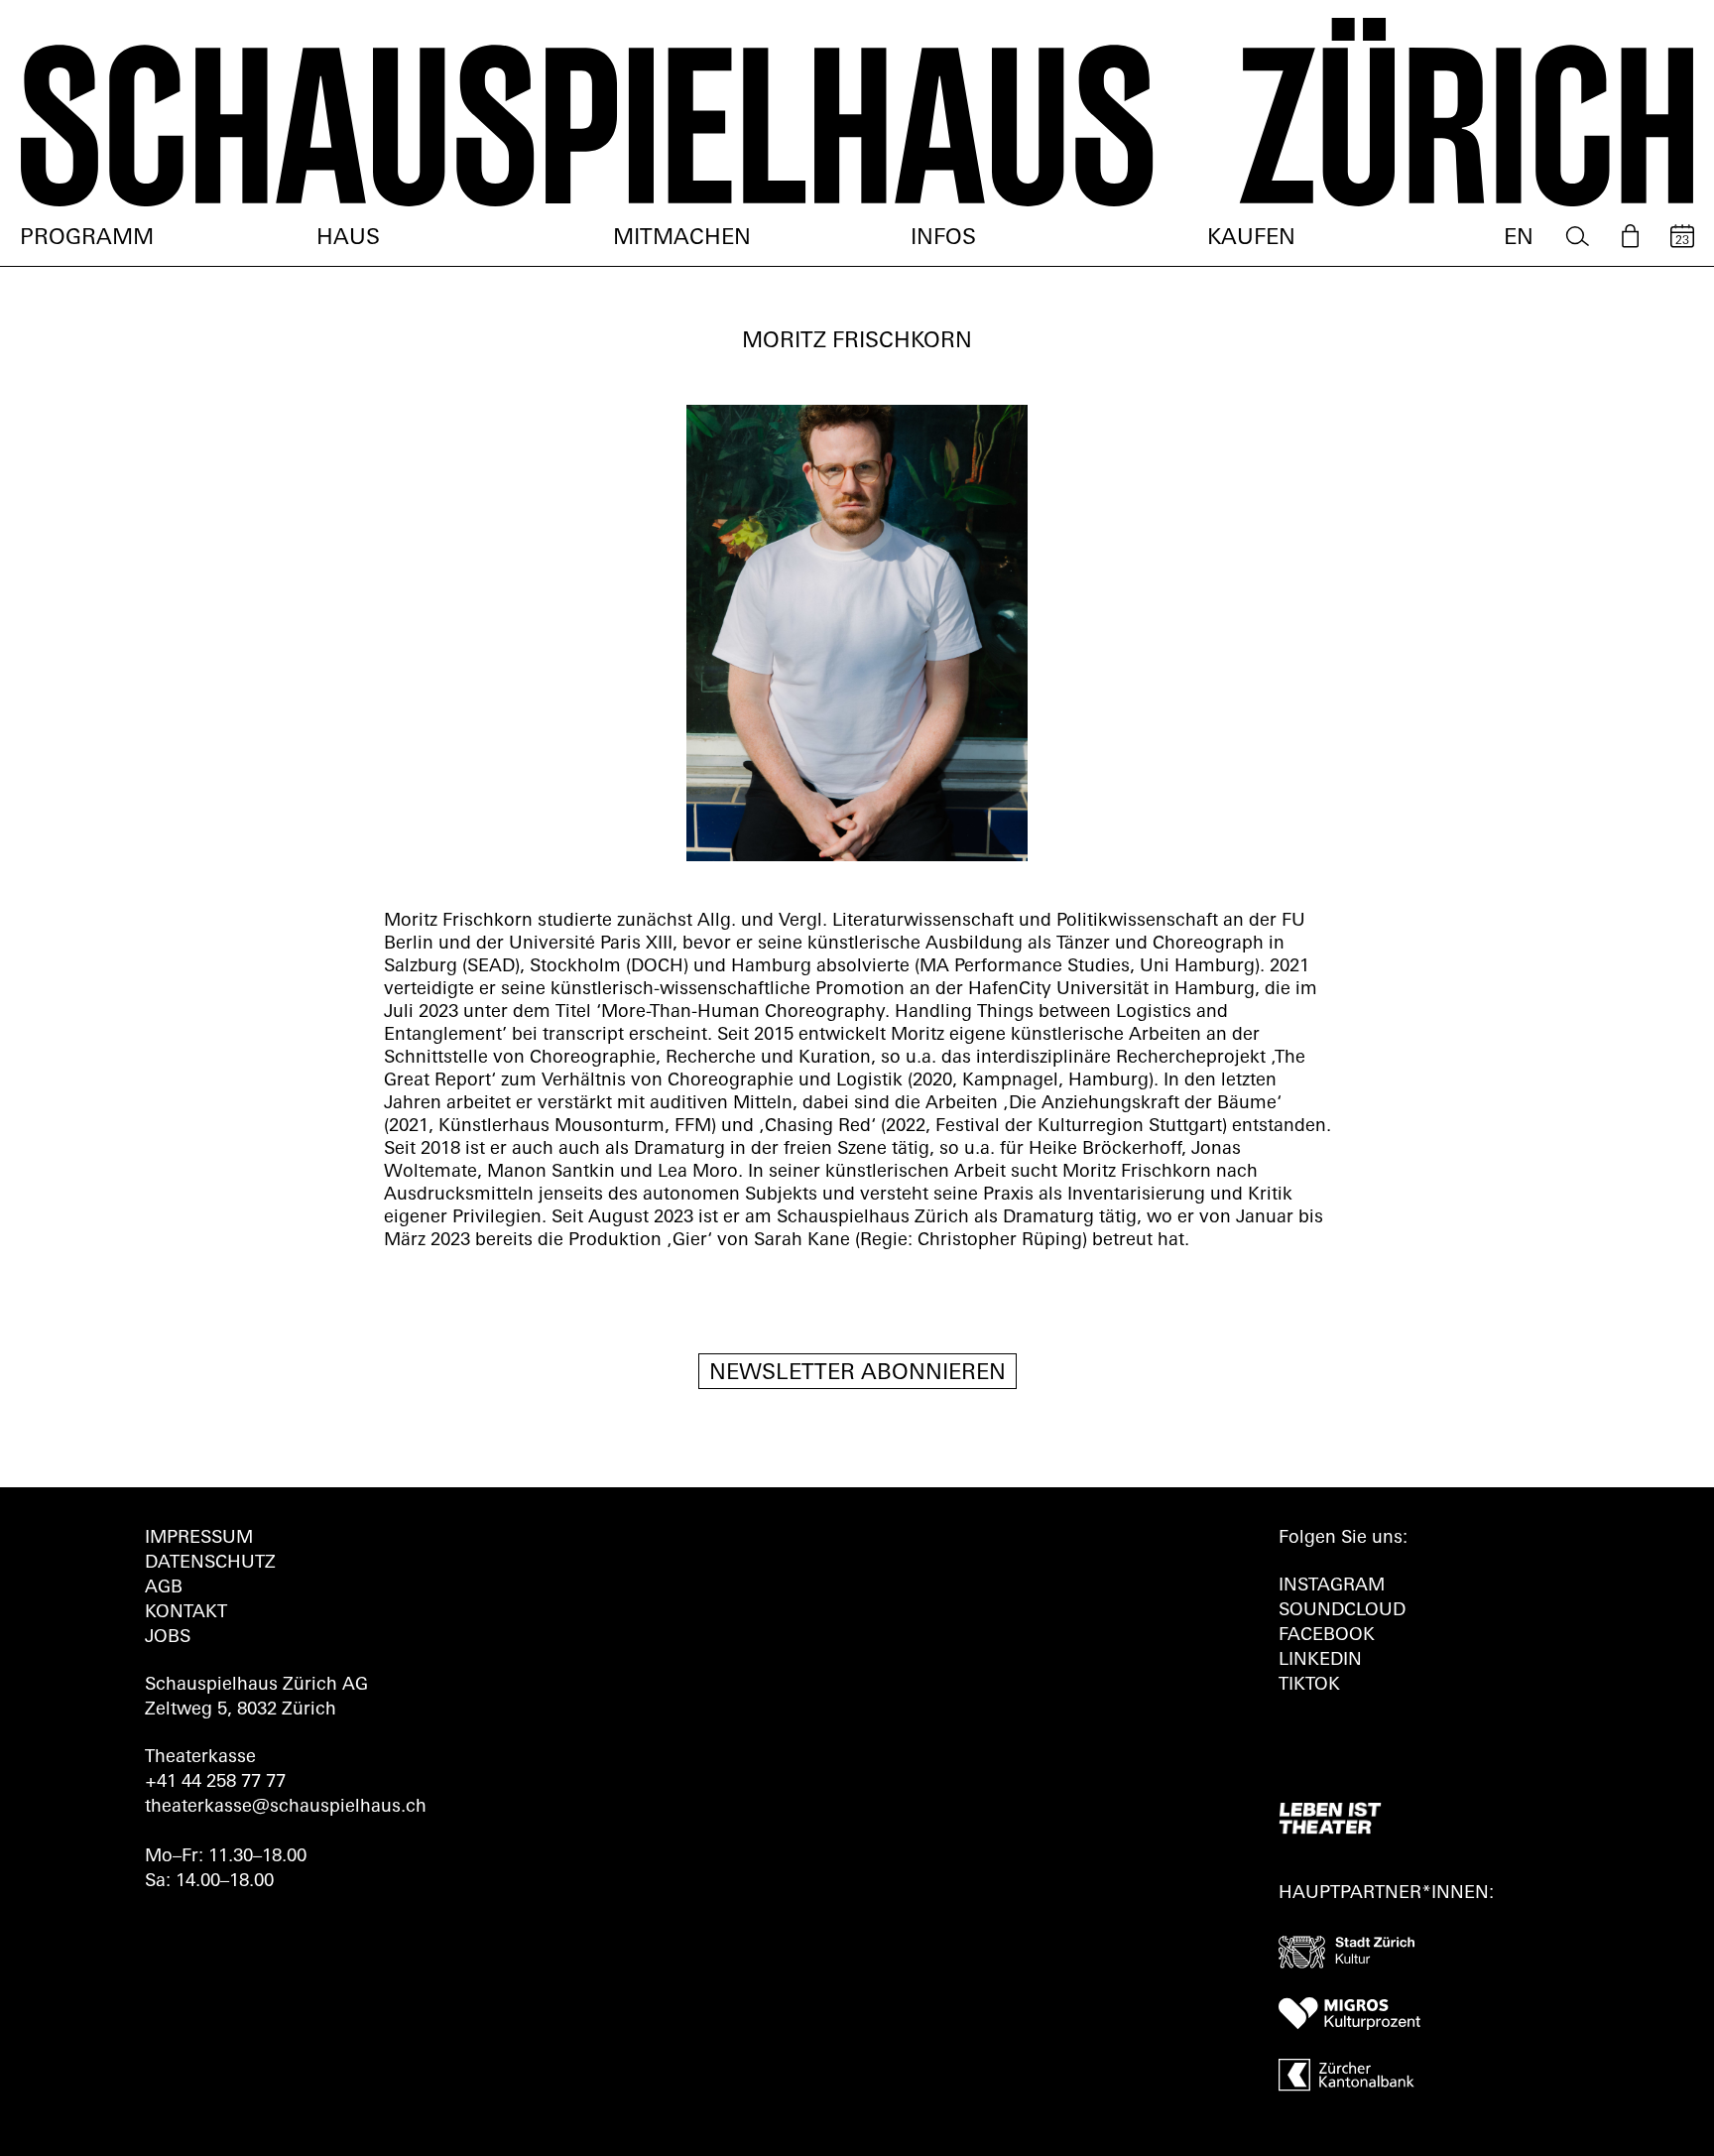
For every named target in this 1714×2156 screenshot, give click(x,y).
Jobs (168, 1638)
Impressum (199, 1539)
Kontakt (186, 1613)
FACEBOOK (1327, 1636)
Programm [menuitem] (87, 239)
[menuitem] (1578, 237)
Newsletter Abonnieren (857, 1374)
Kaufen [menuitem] (1251, 239)
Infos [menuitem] (943, 239)
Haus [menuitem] (348, 239)
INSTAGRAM (1332, 1586)
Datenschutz (210, 1564)
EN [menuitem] (1519, 239)
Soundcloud (1342, 1611)
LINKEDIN (1320, 1661)
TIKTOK (1309, 1686)
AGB (164, 1588)
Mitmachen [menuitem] (682, 239)
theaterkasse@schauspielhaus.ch (286, 1808)
